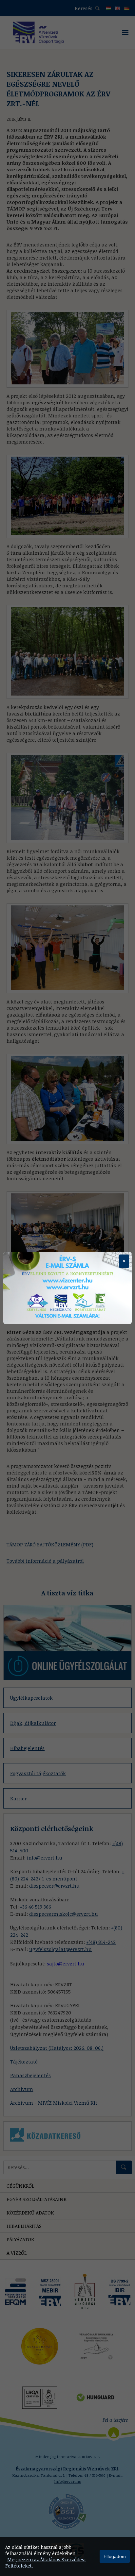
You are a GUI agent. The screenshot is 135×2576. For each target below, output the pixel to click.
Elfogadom (115, 2556)
